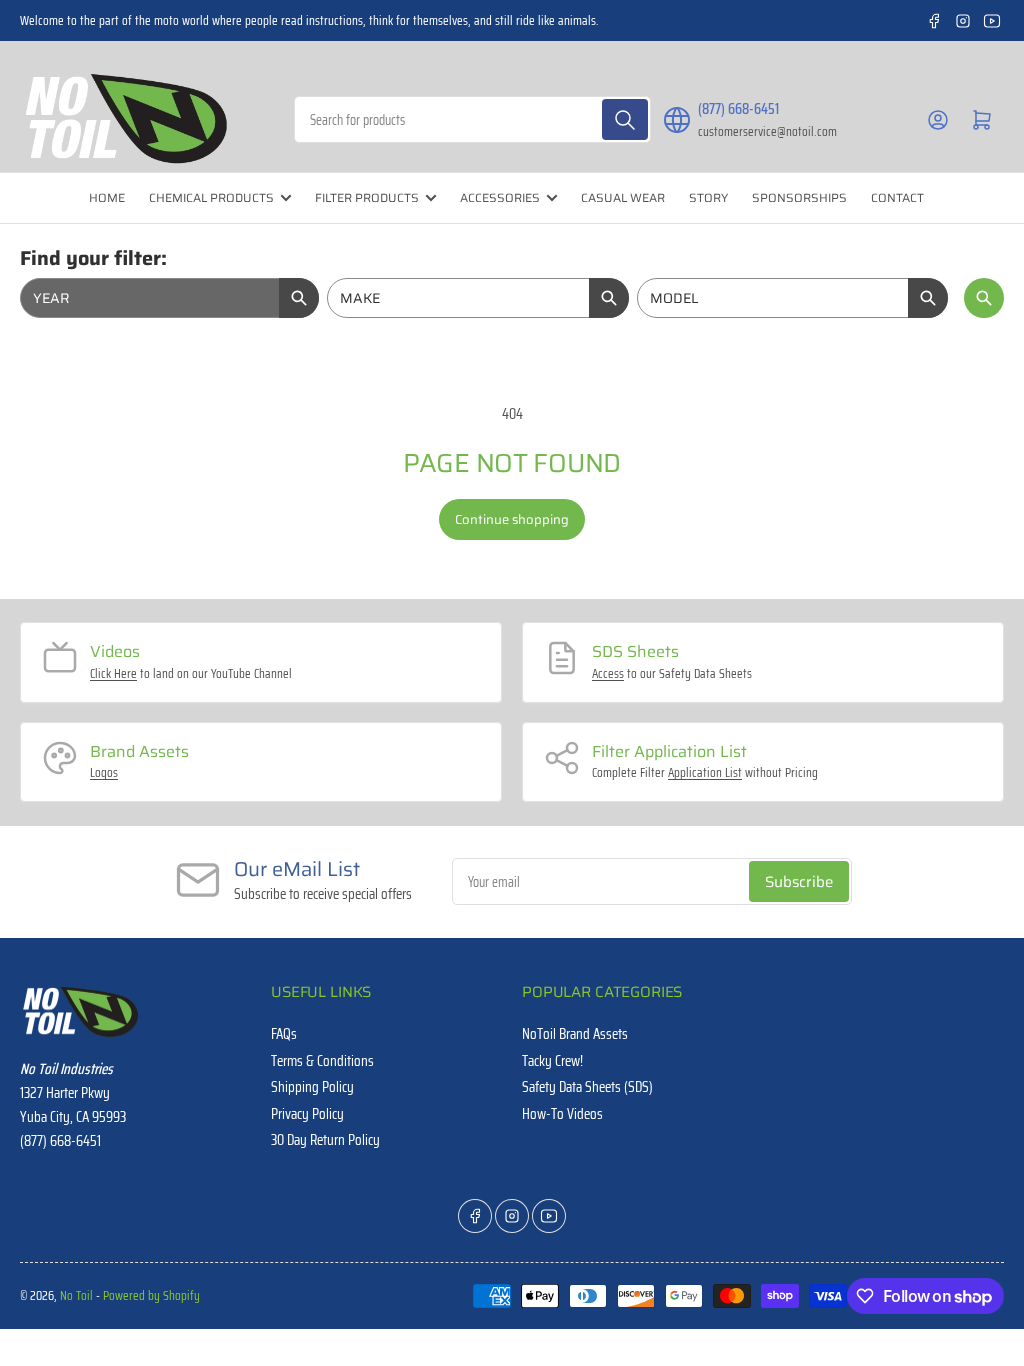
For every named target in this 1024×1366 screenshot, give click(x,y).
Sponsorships (799, 197)
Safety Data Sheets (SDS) (587, 1087)
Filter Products (367, 197)
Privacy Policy (307, 1114)
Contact (897, 197)
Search (984, 298)
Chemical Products (211, 197)
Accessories (500, 197)
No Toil (76, 1295)
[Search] (625, 119)
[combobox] (473, 119)
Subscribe (799, 882)
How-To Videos (562, 1114)
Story (708, 197)
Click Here (113, 673)
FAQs (284, 1034)
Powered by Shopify (151, 1295)
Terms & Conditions (322, 1061)
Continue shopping (512, 519)
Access (608, 673)
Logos (104, 772)
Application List (705, 772)
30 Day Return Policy (325, 1140)
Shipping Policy (312, 1087)
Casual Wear (623, 197)
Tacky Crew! (552, 1061)
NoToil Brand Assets (575, 1034)
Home (107, 197)
